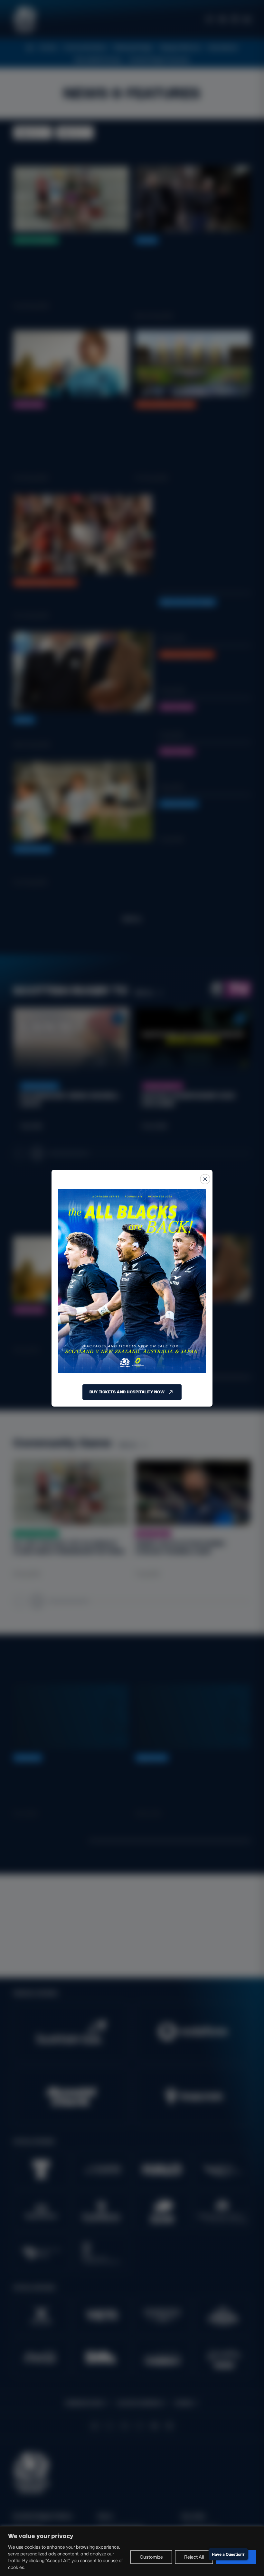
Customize (151, 2557)
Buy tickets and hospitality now (127, 1392)
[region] (132, 2551)
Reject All (194, 2557)
